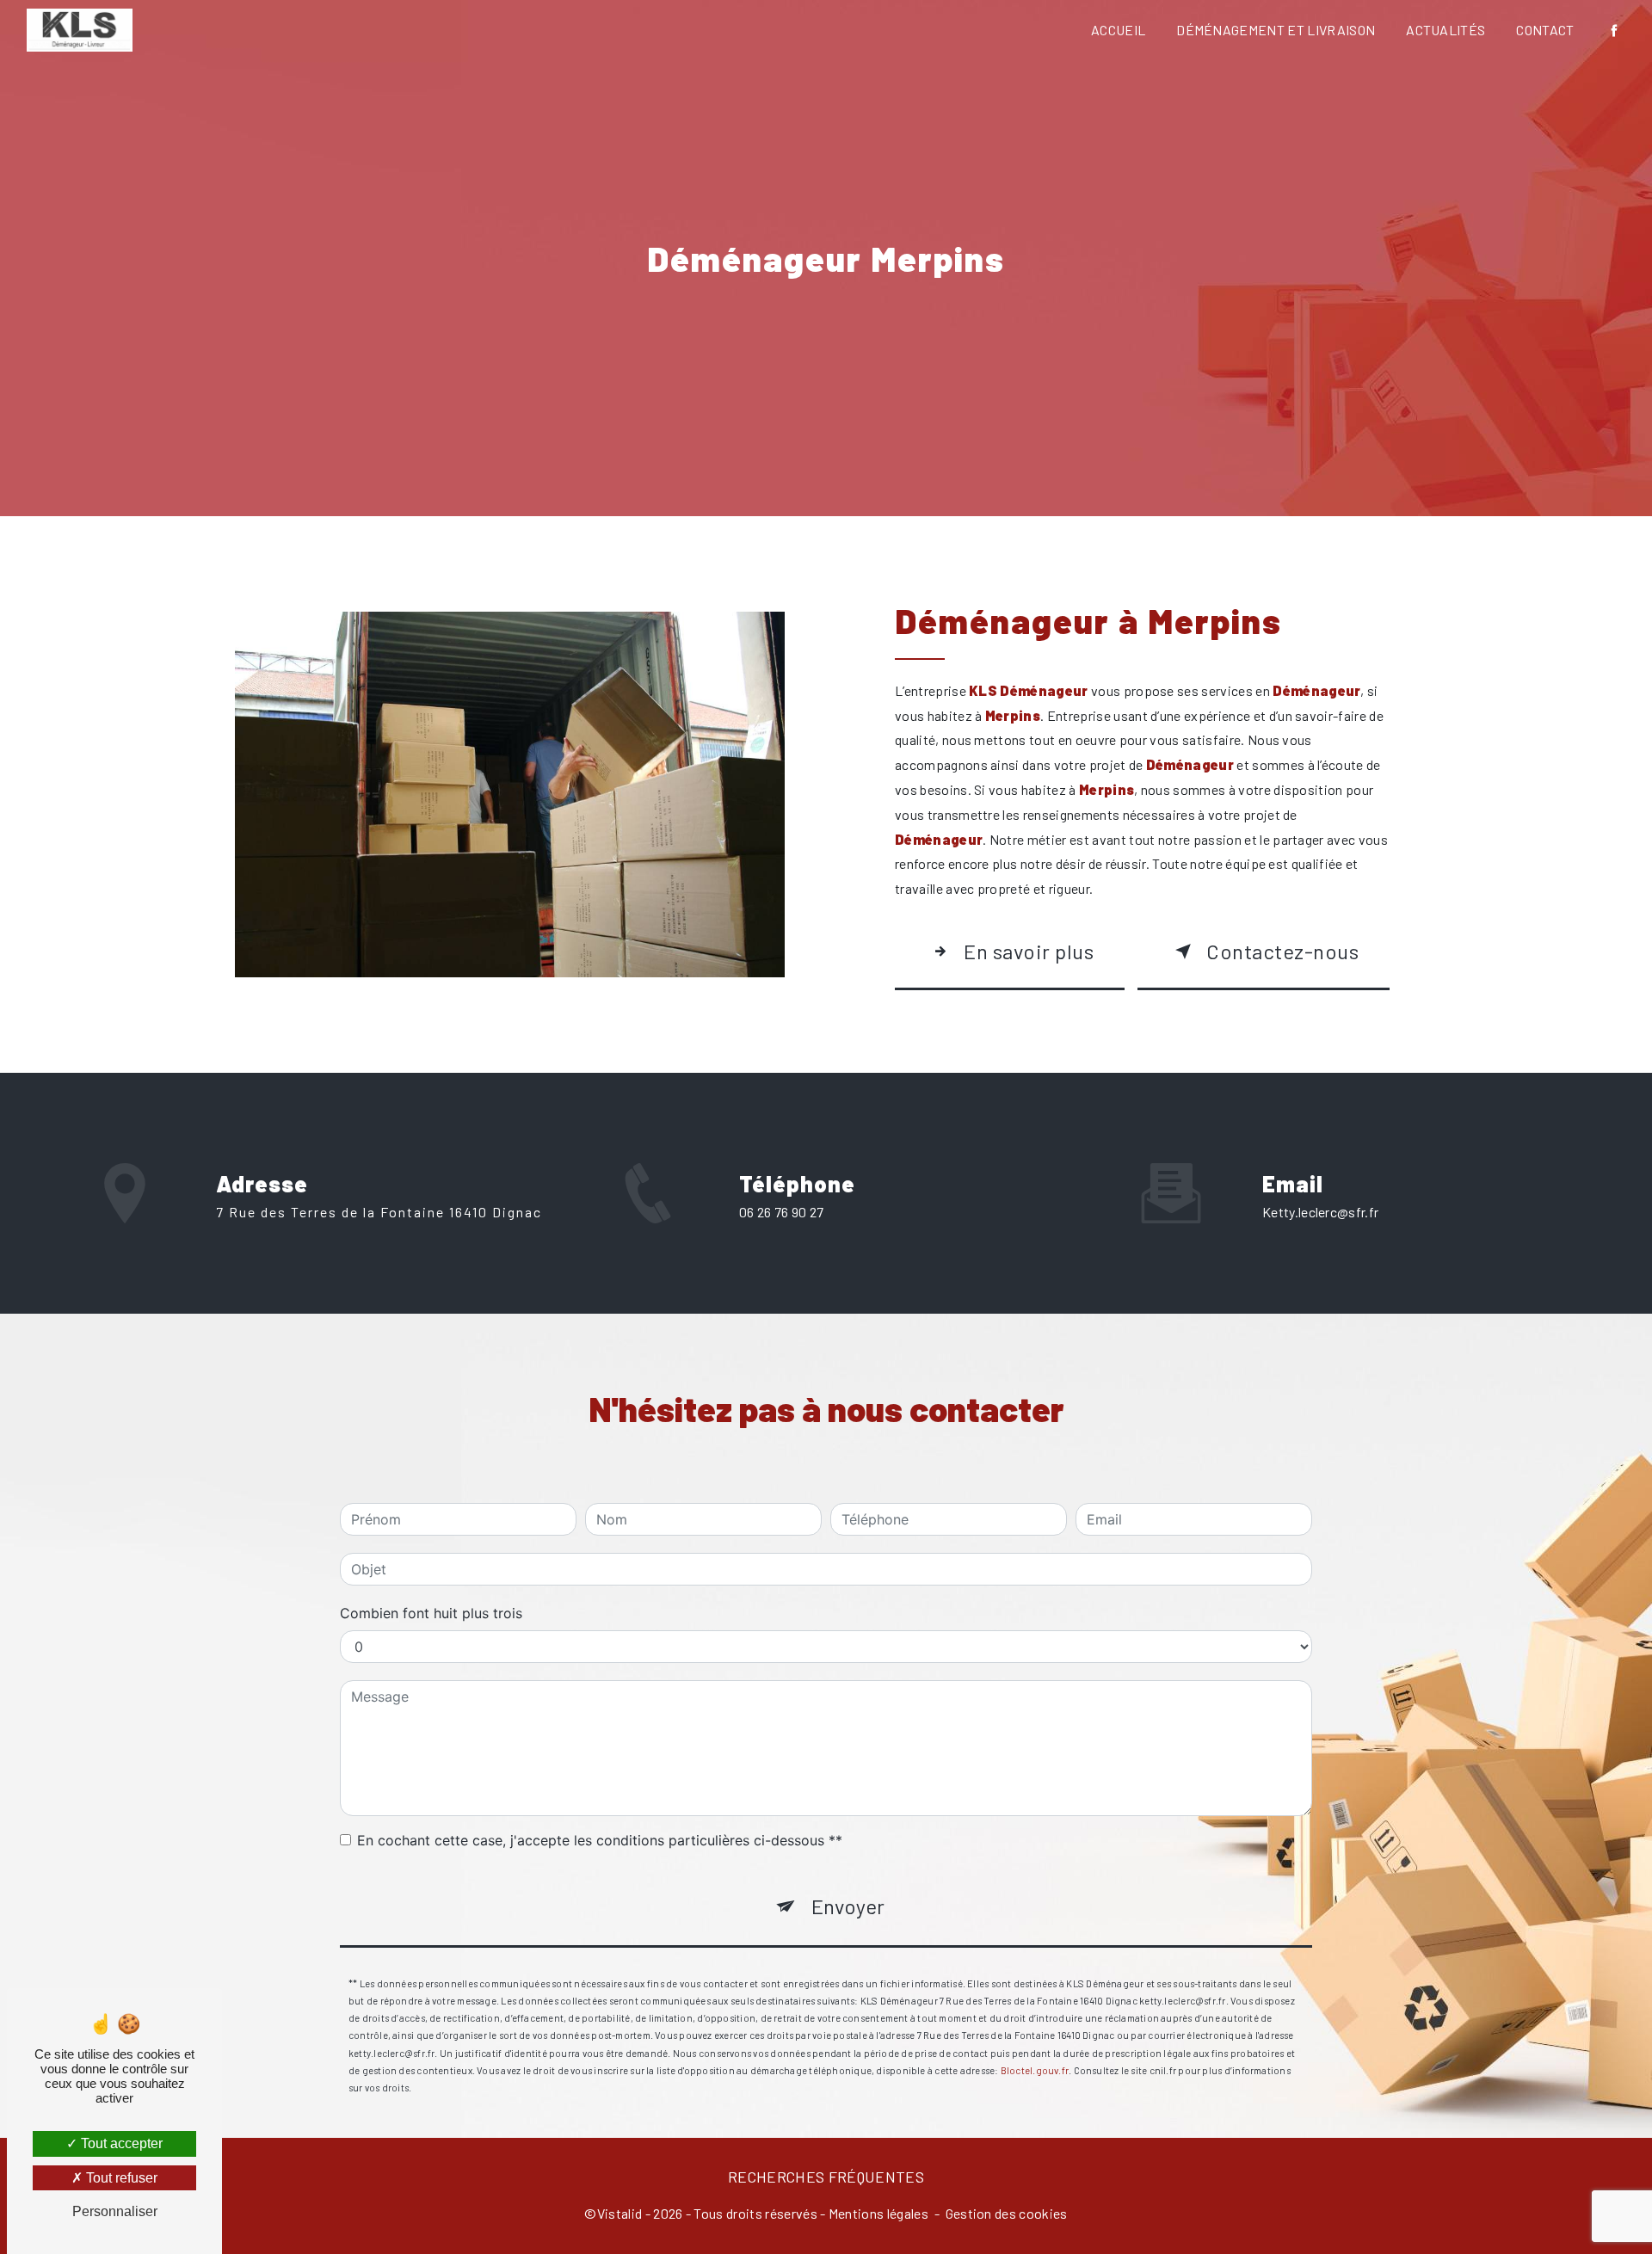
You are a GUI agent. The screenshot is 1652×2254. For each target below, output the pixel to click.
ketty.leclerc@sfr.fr (1320, 1212)
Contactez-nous (1282, 951)
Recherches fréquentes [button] (826, 2177)
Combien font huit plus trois (431, 1613)
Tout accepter (120, 2143)
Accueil (1118, 30)
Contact (1545, 30)
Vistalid (620, 2213)
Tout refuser (120, 2178)
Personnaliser (115, 2211)
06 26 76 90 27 (782, 1212)
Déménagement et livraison (1276, 30)
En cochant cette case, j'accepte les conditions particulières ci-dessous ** (600, 1840)
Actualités (1445, 30)
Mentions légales (878, 2213)
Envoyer (848, 1906)
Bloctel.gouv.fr (1035, 2070)
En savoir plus (1029, 951)
